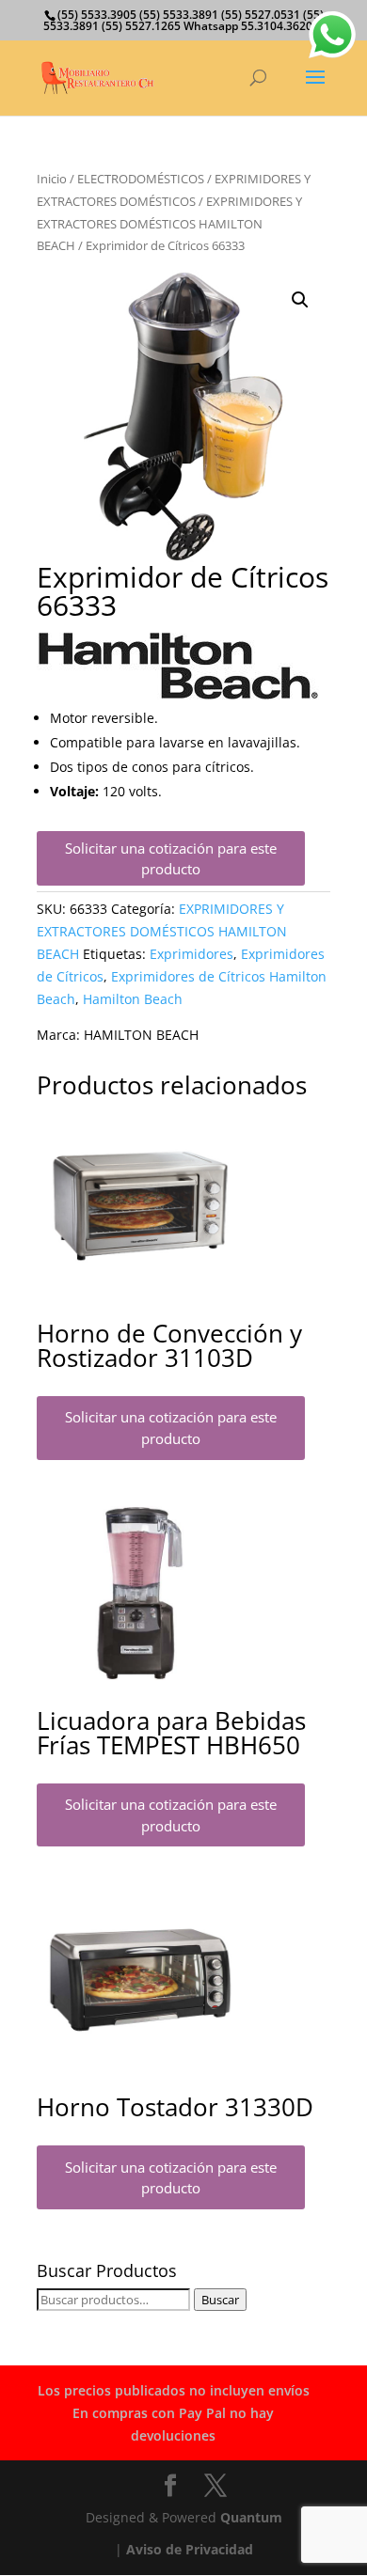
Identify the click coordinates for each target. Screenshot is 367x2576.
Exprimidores (191, 954)
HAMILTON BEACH (141, 1035)
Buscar (220, 2300)
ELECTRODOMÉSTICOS (141, 179)
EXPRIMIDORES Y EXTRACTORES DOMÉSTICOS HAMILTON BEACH (169, 224)
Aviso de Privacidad (190, 2549)
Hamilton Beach (133, 999)
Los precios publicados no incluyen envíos (174, 2390)
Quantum (251, 2517)
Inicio (52, 179)
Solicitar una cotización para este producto (171, 859)
